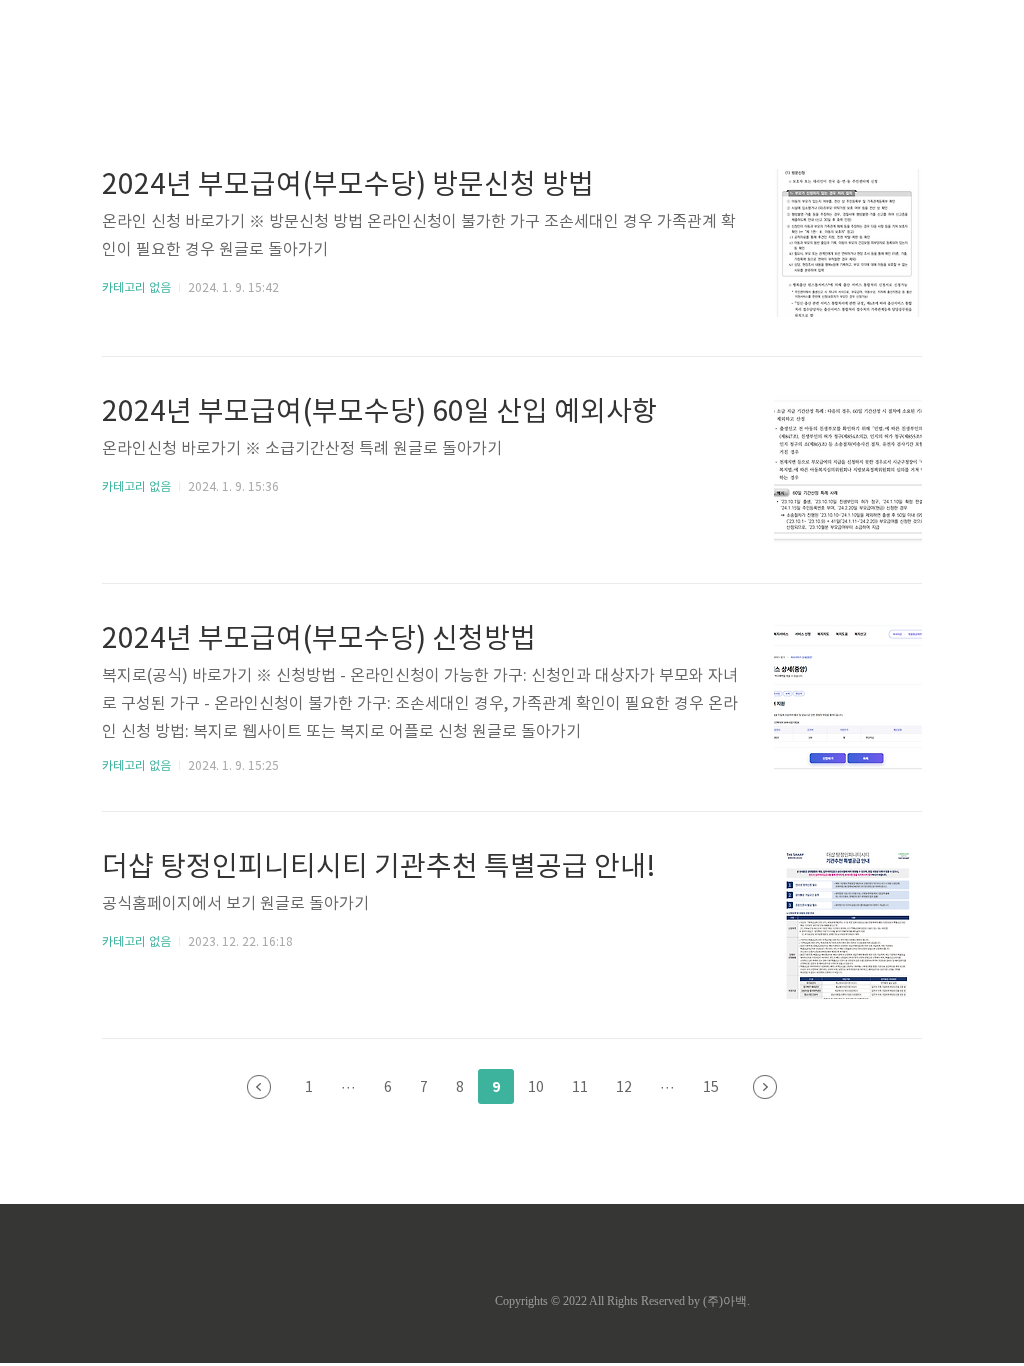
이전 (259, 1087)
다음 (765, 1087)
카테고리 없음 (136, 288)
